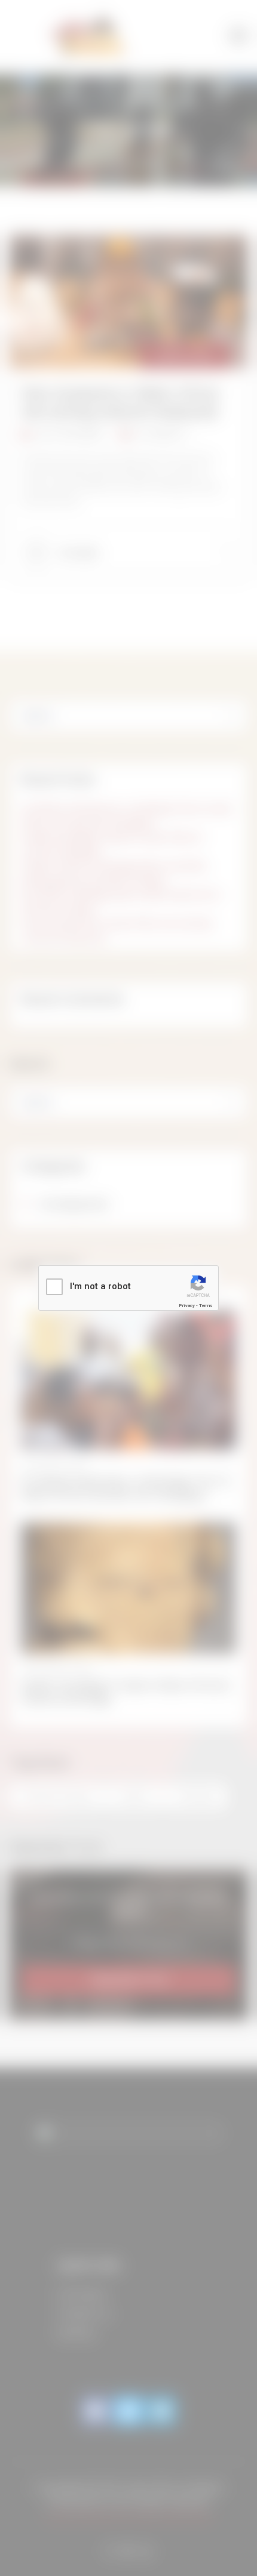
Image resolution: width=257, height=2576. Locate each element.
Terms (206, 1306)
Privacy (187, 1306)
